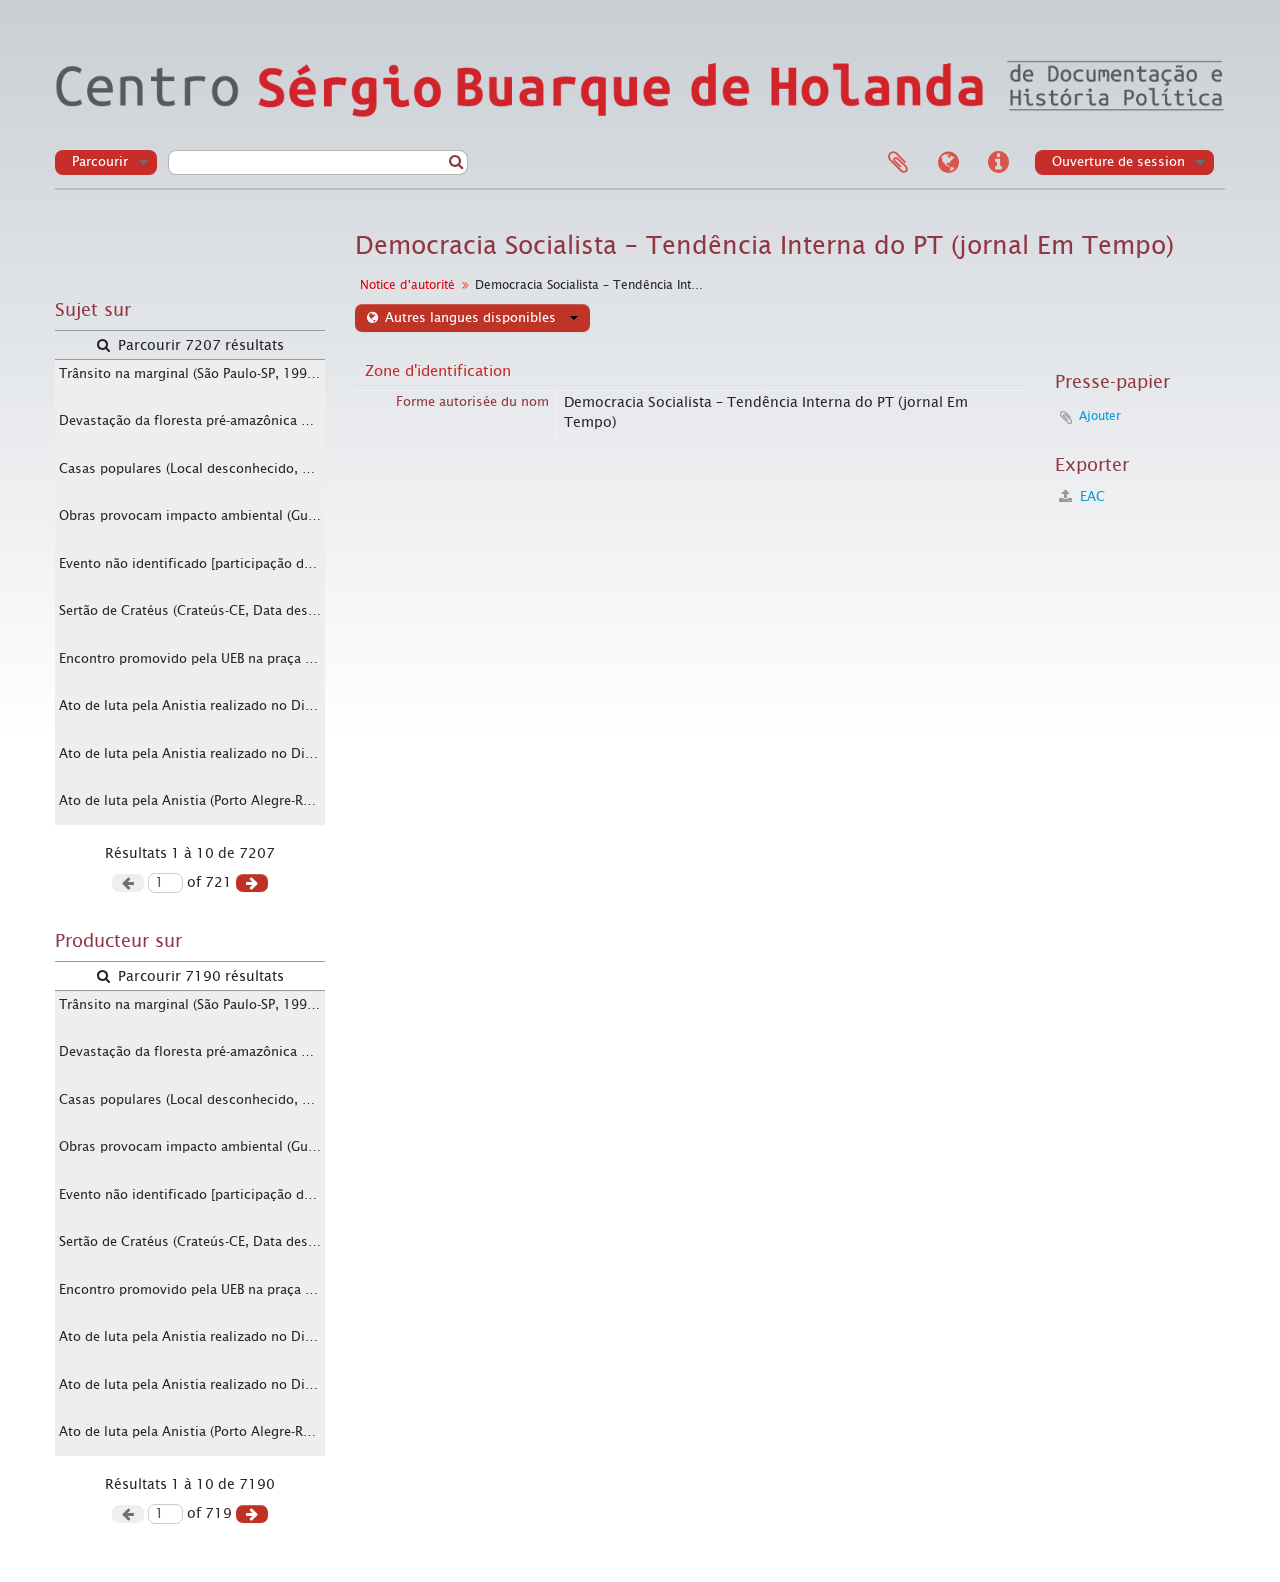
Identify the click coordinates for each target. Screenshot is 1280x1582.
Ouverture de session (1118, 161)
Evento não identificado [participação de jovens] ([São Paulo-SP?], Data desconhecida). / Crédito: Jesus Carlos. (192, 563)
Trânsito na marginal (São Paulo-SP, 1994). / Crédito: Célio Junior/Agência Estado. (192, 373)
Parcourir (100, 161)
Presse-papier (898, 163)
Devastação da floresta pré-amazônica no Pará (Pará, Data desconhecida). (192, 420)
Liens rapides (998, 163)
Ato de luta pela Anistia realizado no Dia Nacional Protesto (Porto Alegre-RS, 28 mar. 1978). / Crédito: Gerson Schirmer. (192, 705)
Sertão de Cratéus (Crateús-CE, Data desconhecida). (192, 610)
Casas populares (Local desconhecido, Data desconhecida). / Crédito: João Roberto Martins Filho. (192, 468)
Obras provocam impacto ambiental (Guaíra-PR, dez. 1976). (192, 515)
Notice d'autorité (407, 285)
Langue (948, 163)
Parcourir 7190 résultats (199, 976)
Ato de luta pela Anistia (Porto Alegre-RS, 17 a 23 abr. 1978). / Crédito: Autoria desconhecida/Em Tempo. (192, 800)
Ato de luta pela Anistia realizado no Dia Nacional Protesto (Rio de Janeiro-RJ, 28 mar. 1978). (192, 753)
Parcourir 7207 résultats (199, 345)
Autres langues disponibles (470, 317)
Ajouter (1100, 416)
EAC (1090, 496)
